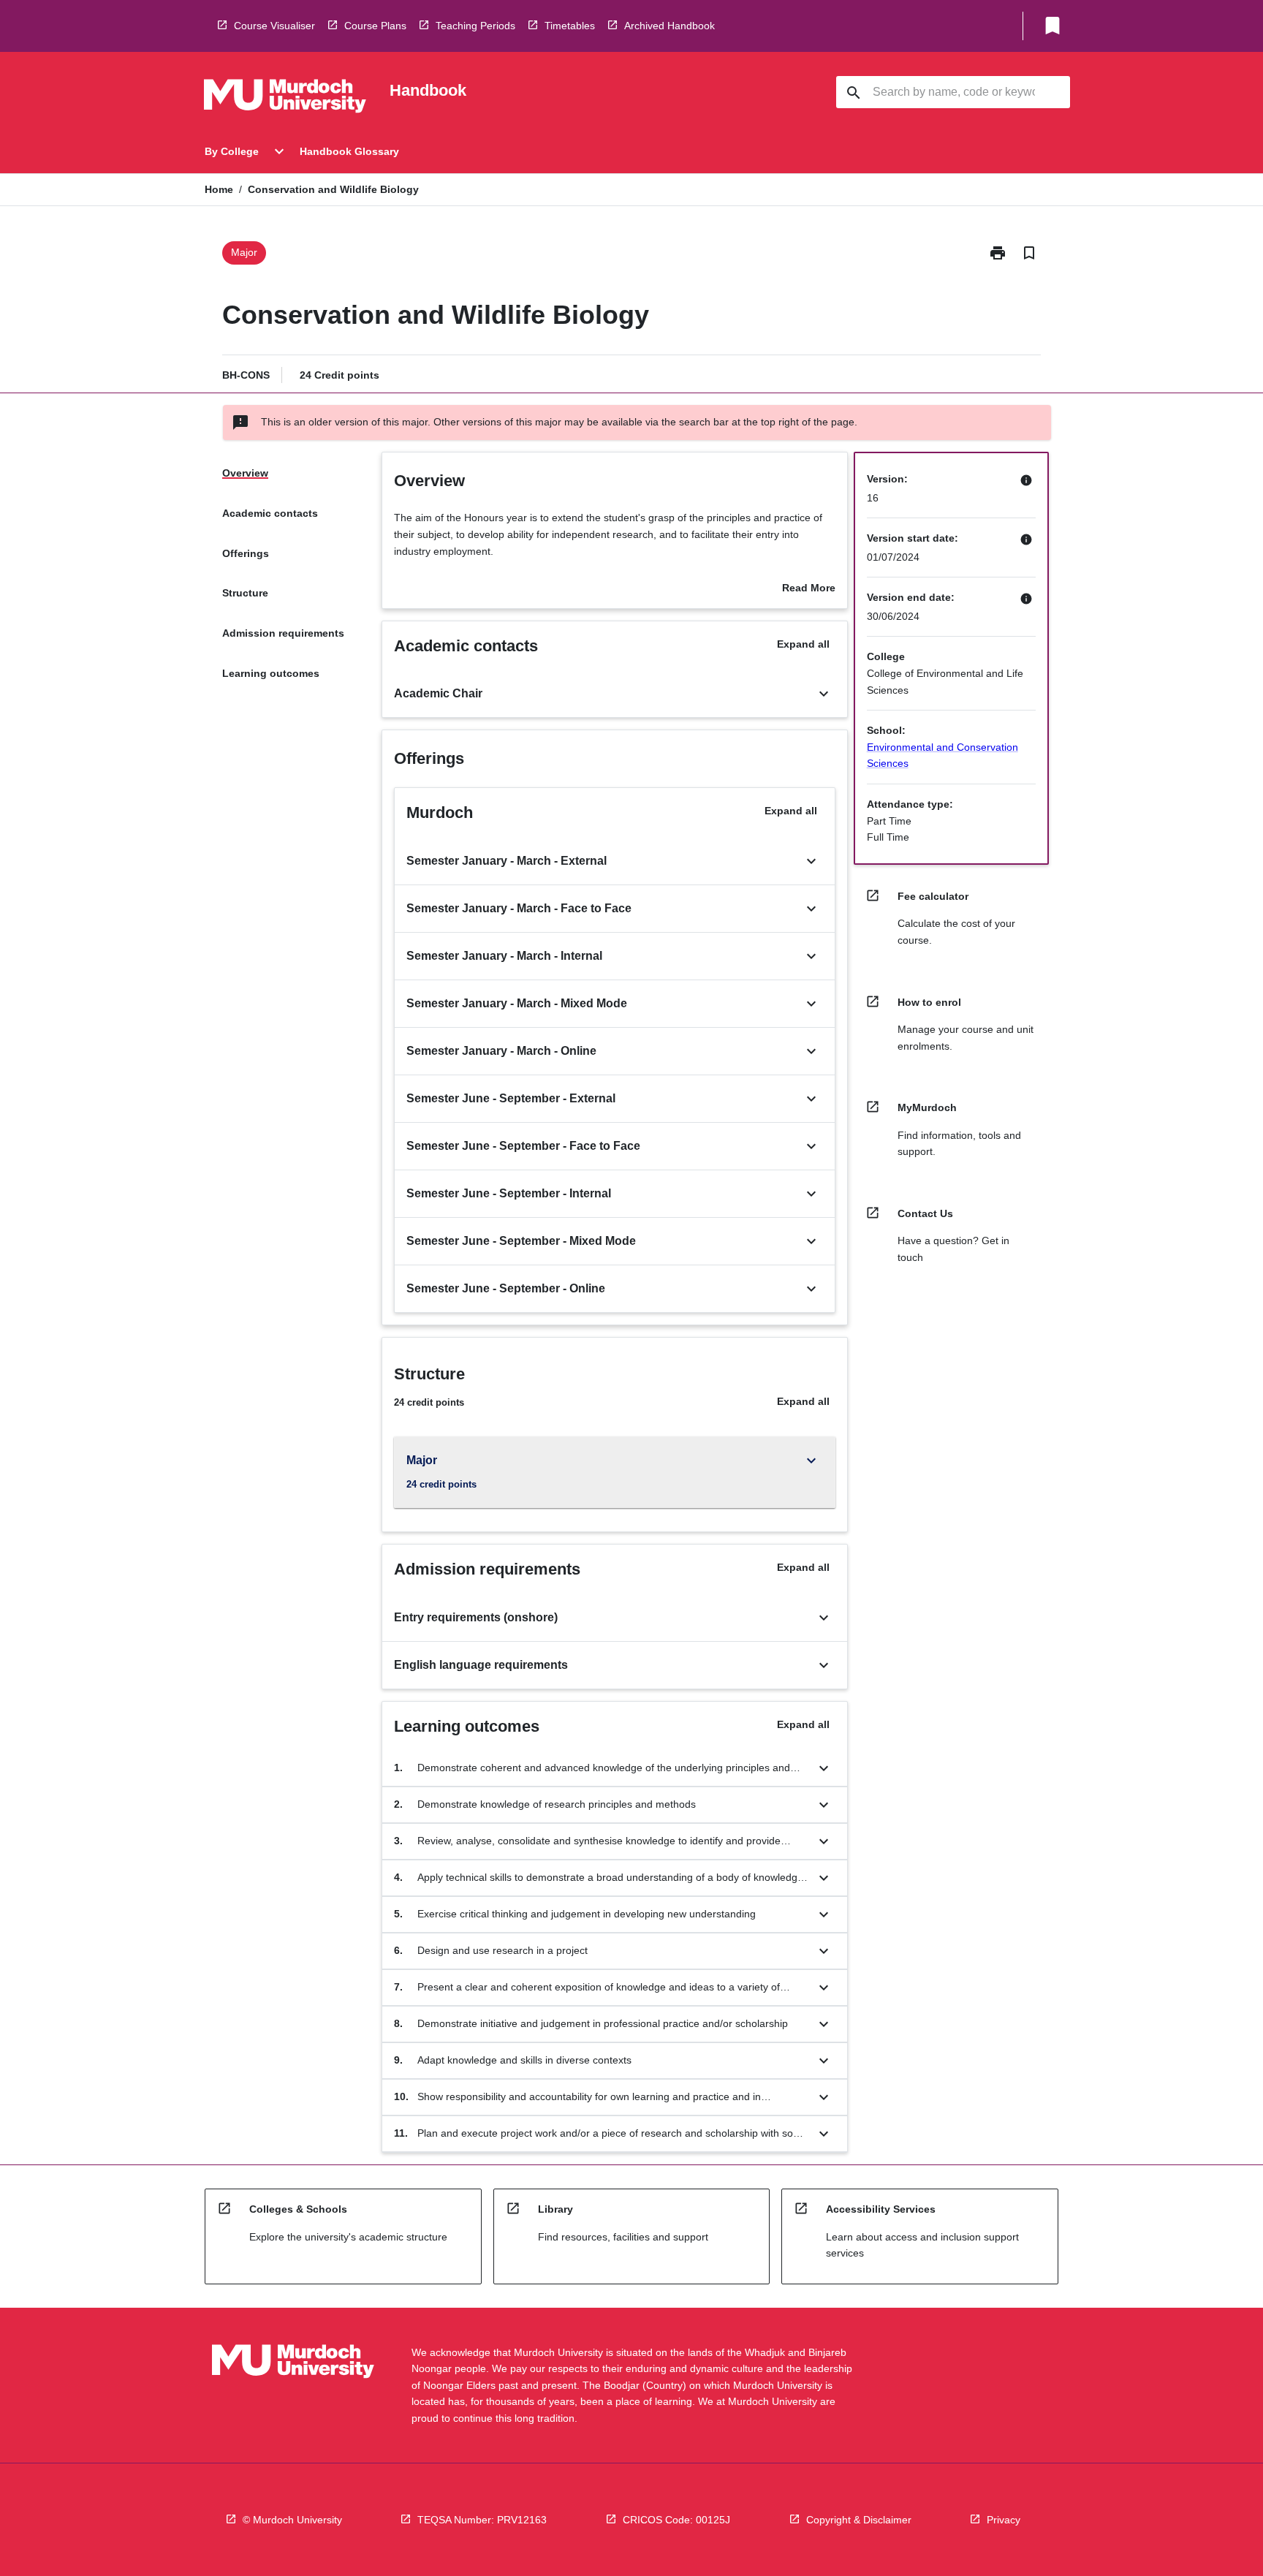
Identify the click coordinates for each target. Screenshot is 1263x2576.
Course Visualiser (274, 26)
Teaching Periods (475, 26)
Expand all (803, 644)
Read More (809, 589)
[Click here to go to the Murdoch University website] (285, 99)
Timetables (570, 26)
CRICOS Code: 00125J (676, 2520)
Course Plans (375, 26)
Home (219, 189)
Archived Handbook (670, 26)
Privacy (1004, 2520)
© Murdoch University (292, 2520)
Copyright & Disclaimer (859, 2520)
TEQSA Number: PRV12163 (482, 2520)
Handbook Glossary (349, 151)
